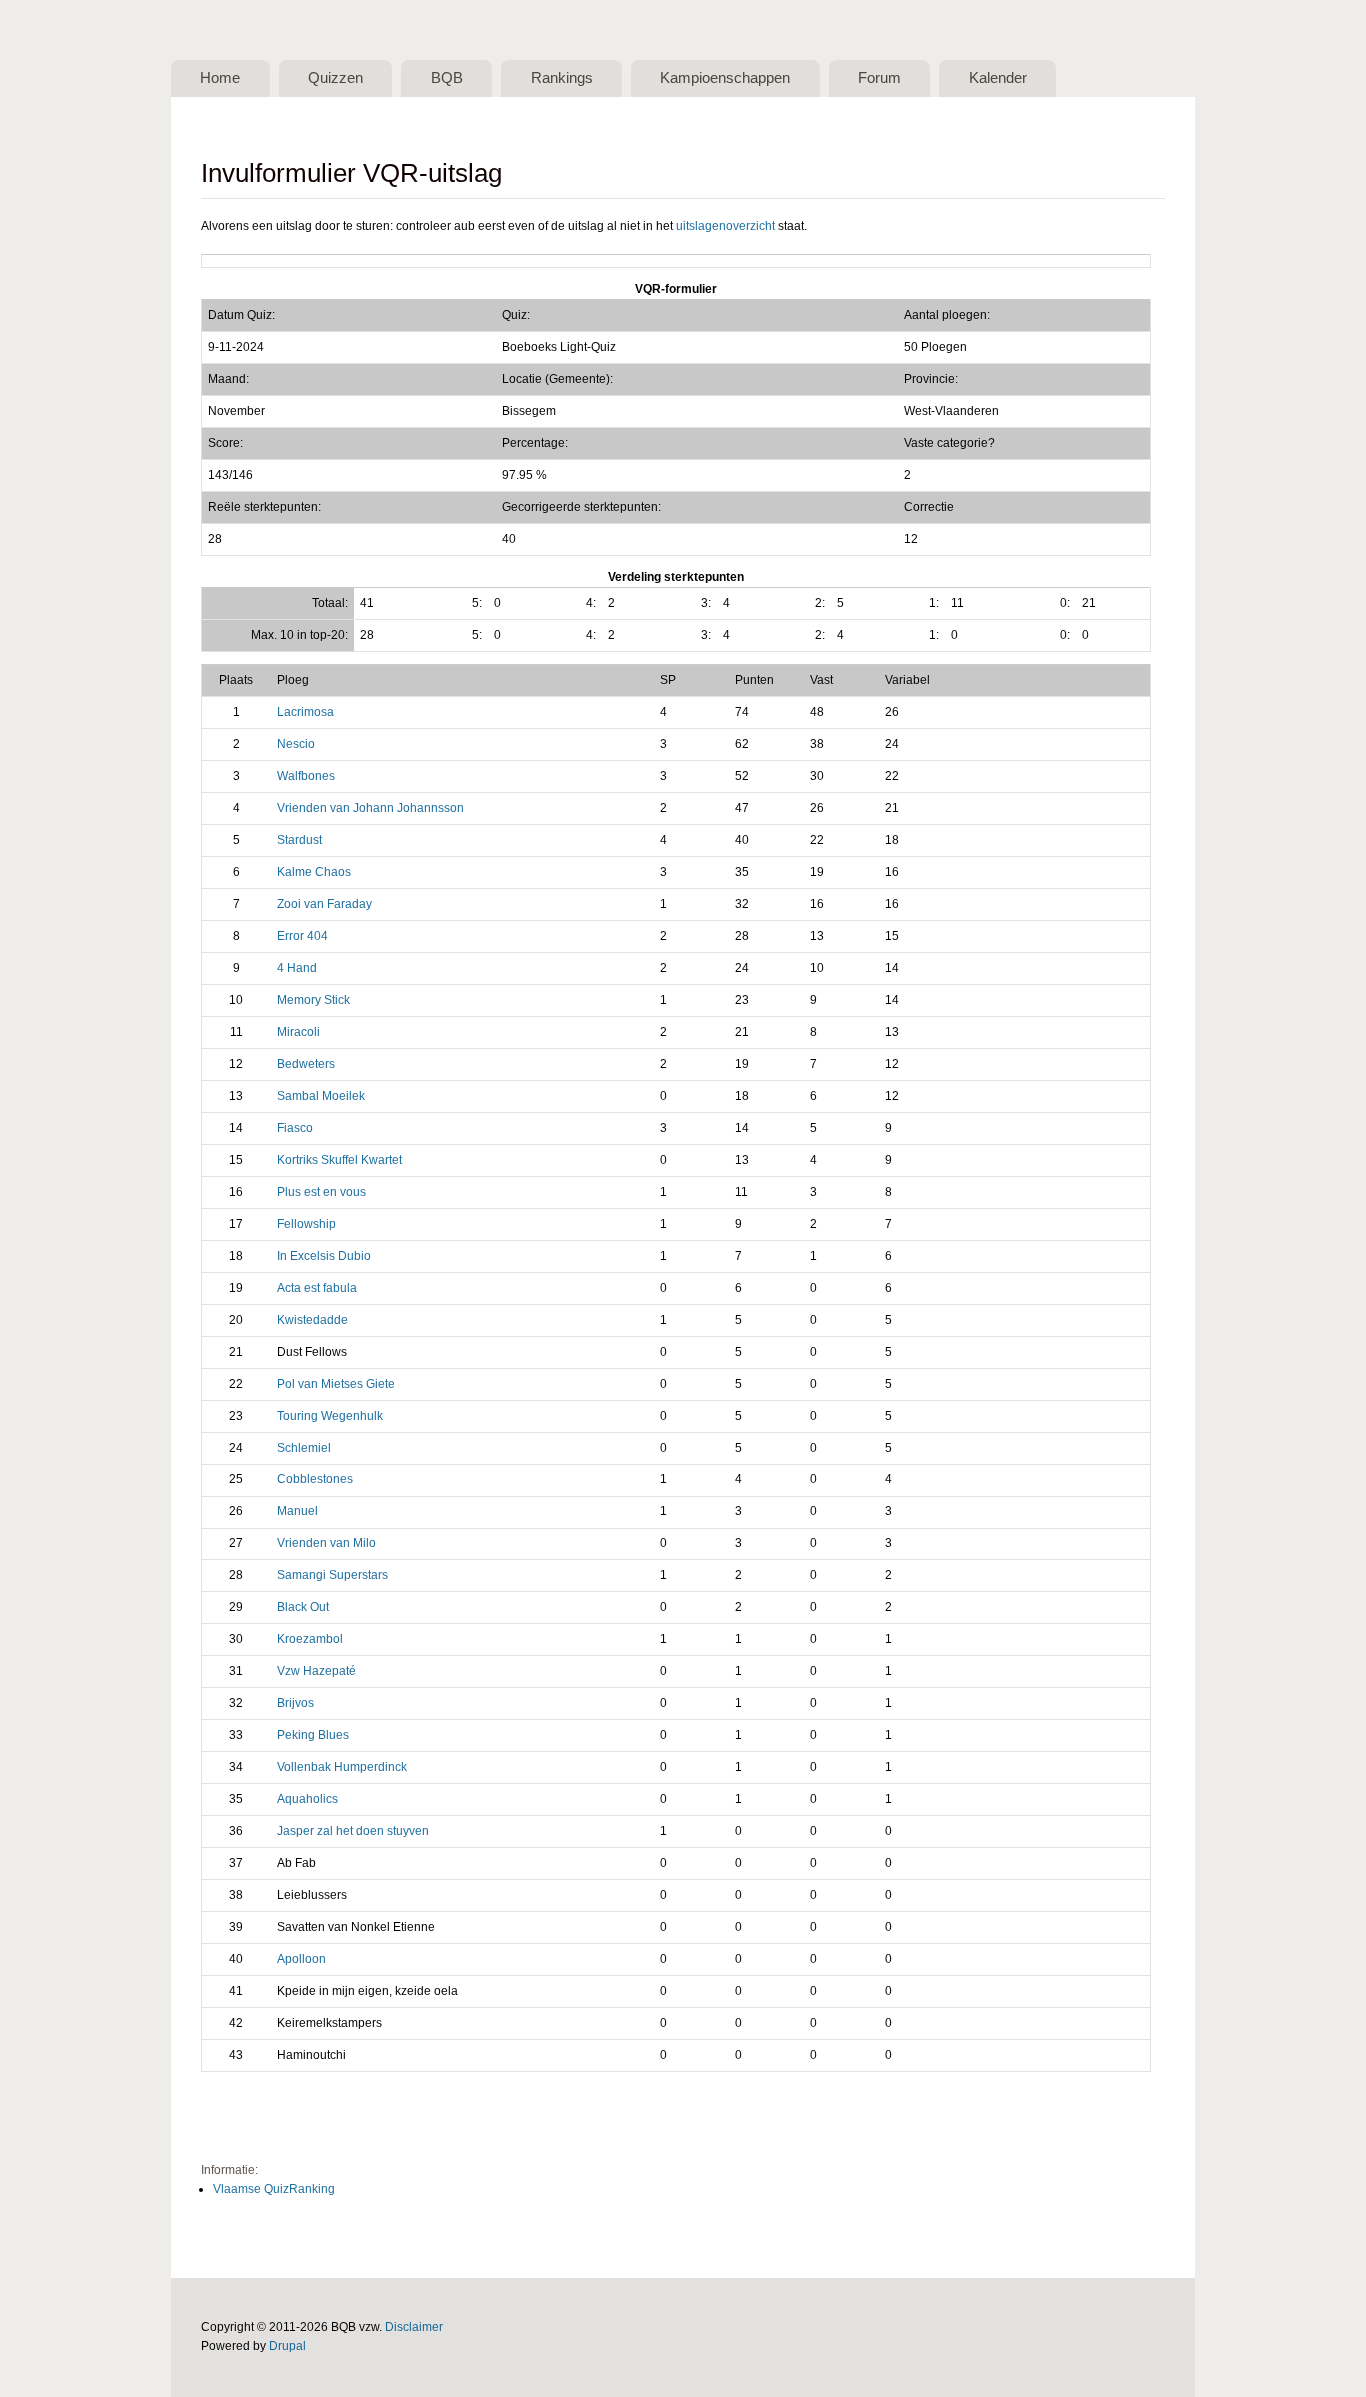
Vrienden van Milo (326, 1543)
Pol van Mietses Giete (336, 1384)
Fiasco (295, 1128)
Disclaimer (414, 2327)
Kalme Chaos (314, 872)
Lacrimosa (305, 712)
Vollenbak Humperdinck (342, 1767)
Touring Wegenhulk (330, 1416)
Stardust (299, 840)
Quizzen (335, 78)
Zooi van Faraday (324, 904)
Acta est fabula (317, 1288)
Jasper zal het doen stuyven (353, 1831)
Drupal (287, 2346)
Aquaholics (307, 1799)
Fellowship (306, 1224)
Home (220, 78)
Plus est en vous (321, 1192)
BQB (447, 78)
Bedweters (306, 1064)
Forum (879, 78)
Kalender (998, 78)
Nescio (296, 744)
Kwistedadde (312, 1320)
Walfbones (306, 776)
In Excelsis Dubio (324, 1256)
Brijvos (295, 1703)
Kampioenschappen (725, 78)
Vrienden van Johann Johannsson (370, 808)
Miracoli (298, 1032)
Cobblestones (315, 1479)
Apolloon (301, 1959)
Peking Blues (313, 1735)
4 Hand (297, 968)
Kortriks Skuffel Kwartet (339, 1160)
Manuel (297, 1511)
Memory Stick (313, 1000)
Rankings (562, 78)
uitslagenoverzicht (725, 226)
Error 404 (302, 936)
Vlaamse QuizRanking (274, 2189)
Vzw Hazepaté (316, 1671)
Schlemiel (304, 1448)
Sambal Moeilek (321, 1096)
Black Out (303, 1607)
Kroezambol (310, 1639)
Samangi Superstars (332, 1575)
